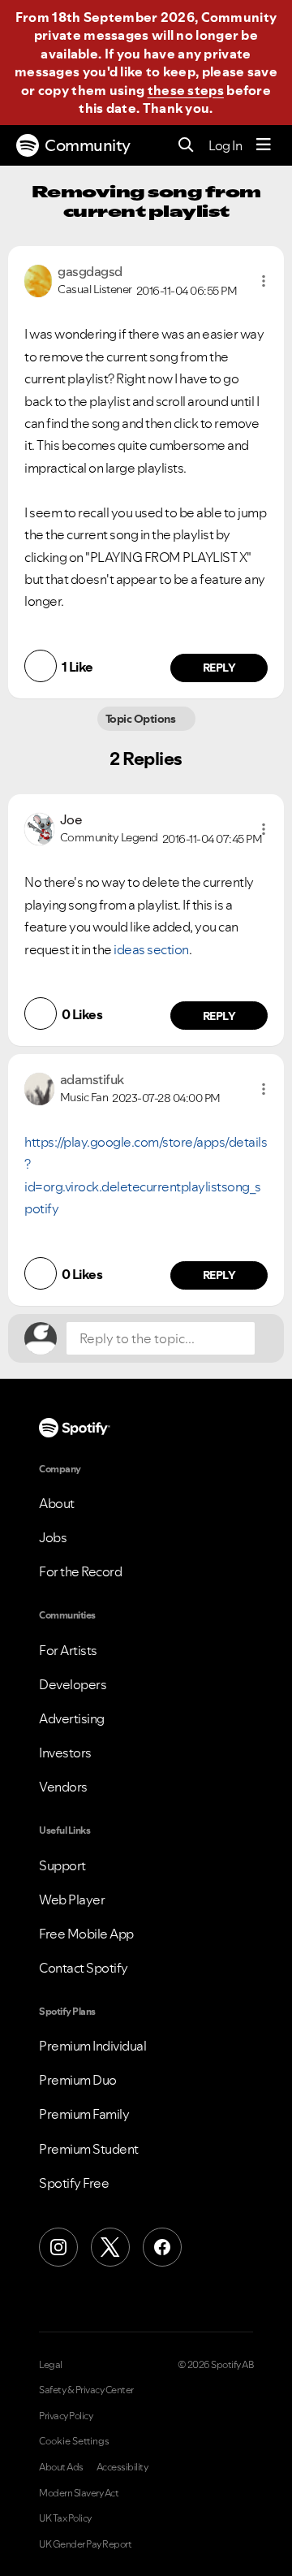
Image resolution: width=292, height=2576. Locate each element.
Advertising (72, 1718)
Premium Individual (92, 2046)
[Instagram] (58, 2247)
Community (88, 145)
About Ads (61, 2467)
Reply (219, 668)
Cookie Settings (74, 2441)
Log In (225, 145)
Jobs (53, 1537)
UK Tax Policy (65, 2518)
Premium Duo (78, 2080)
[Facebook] (162, 2247)
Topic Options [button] (142, 719)
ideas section (151, 949)
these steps (186, 90)
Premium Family (84, 2114)
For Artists (68, 1650)
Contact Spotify (84, 1968)
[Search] (186, 146)
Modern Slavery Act (79, 2493)
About (57, 1503)
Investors (65, 1753)
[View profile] (38, 279)
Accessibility (122, 2467)
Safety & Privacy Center (86, 2390)
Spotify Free (74, 2183)
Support (62, 1865)
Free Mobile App (86, 1934)
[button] (264, 281)
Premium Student (89, 2149)
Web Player (72, 1900)
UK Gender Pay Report (85, 2544)
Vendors (63, 1787)
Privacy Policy (66, 2416)
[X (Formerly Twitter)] (110, 2247)
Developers (73, 1684)
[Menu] (264, 145)
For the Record (80, 1571)
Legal (51, 2365)
